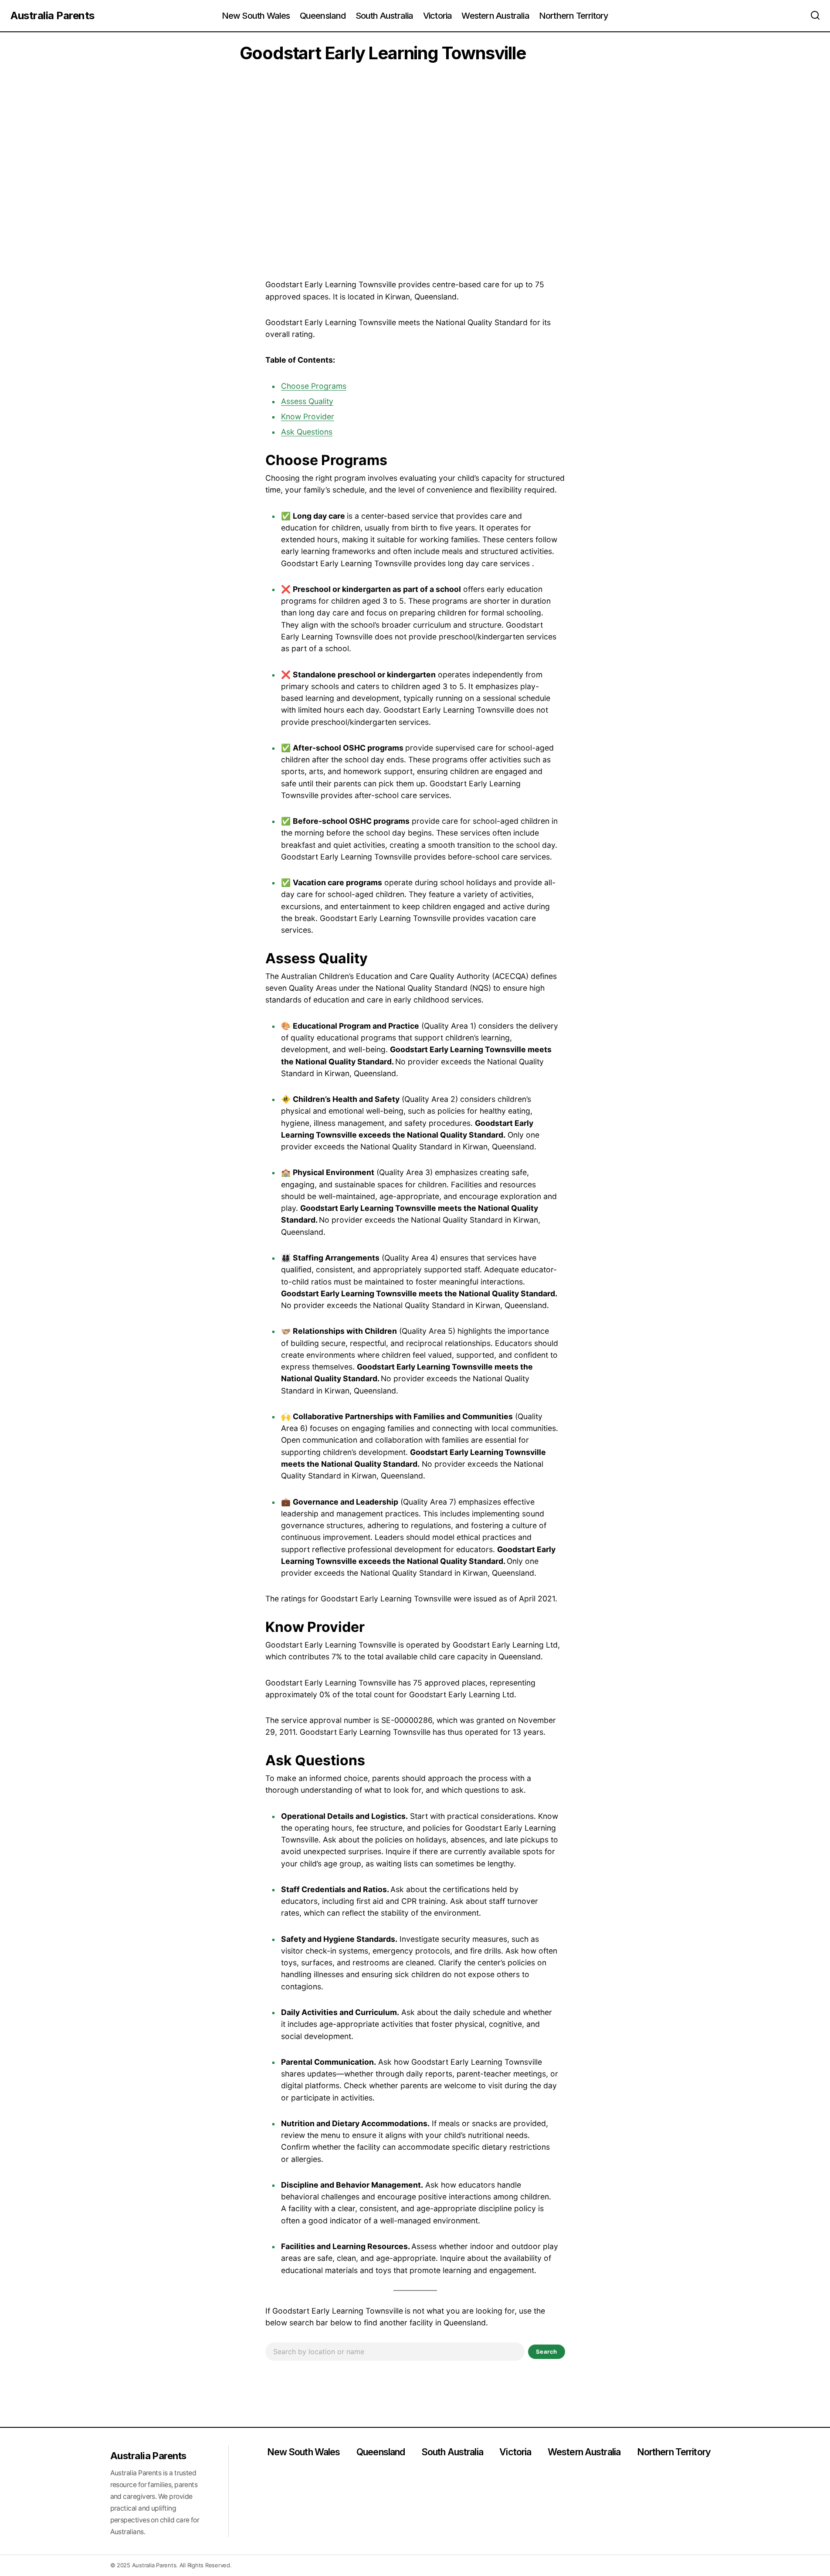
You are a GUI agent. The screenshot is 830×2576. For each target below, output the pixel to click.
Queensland (381, 2452)
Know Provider (308, 416)
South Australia (452, 2452)
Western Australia (584, 2452)
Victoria (515, 2452)
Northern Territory (674, 2452)
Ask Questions (307, 432)
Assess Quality (307, 401)
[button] (815, 16)
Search (547, 2352)
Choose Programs (314, 386)
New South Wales (304, 2452)
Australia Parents (53, 15)
